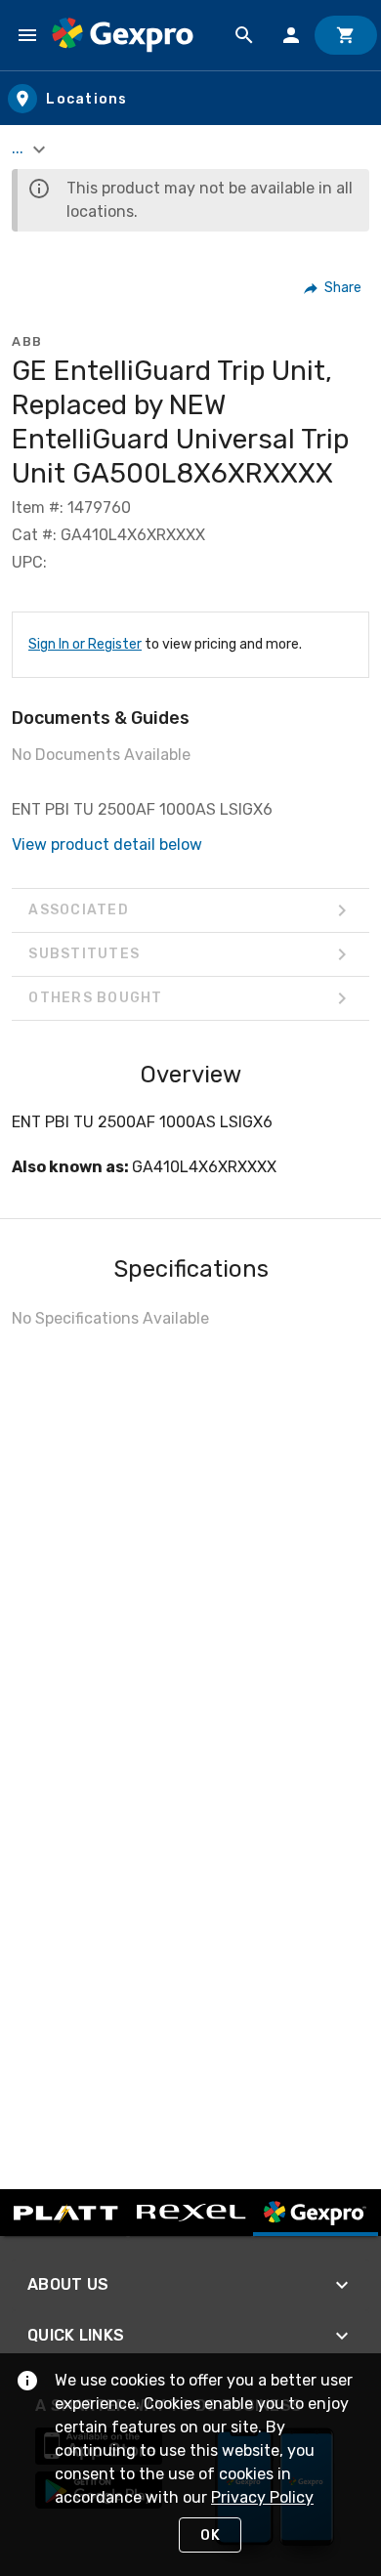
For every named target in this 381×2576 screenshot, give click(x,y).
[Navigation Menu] (27, 35)
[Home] (123, 35)
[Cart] (346, 35)
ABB (27, 341)
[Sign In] (291, 35)
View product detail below (107, 845)
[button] (334, 288)
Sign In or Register (85, 644)
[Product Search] (244, 35)
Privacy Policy (262, 2497)
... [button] (20, 148)
